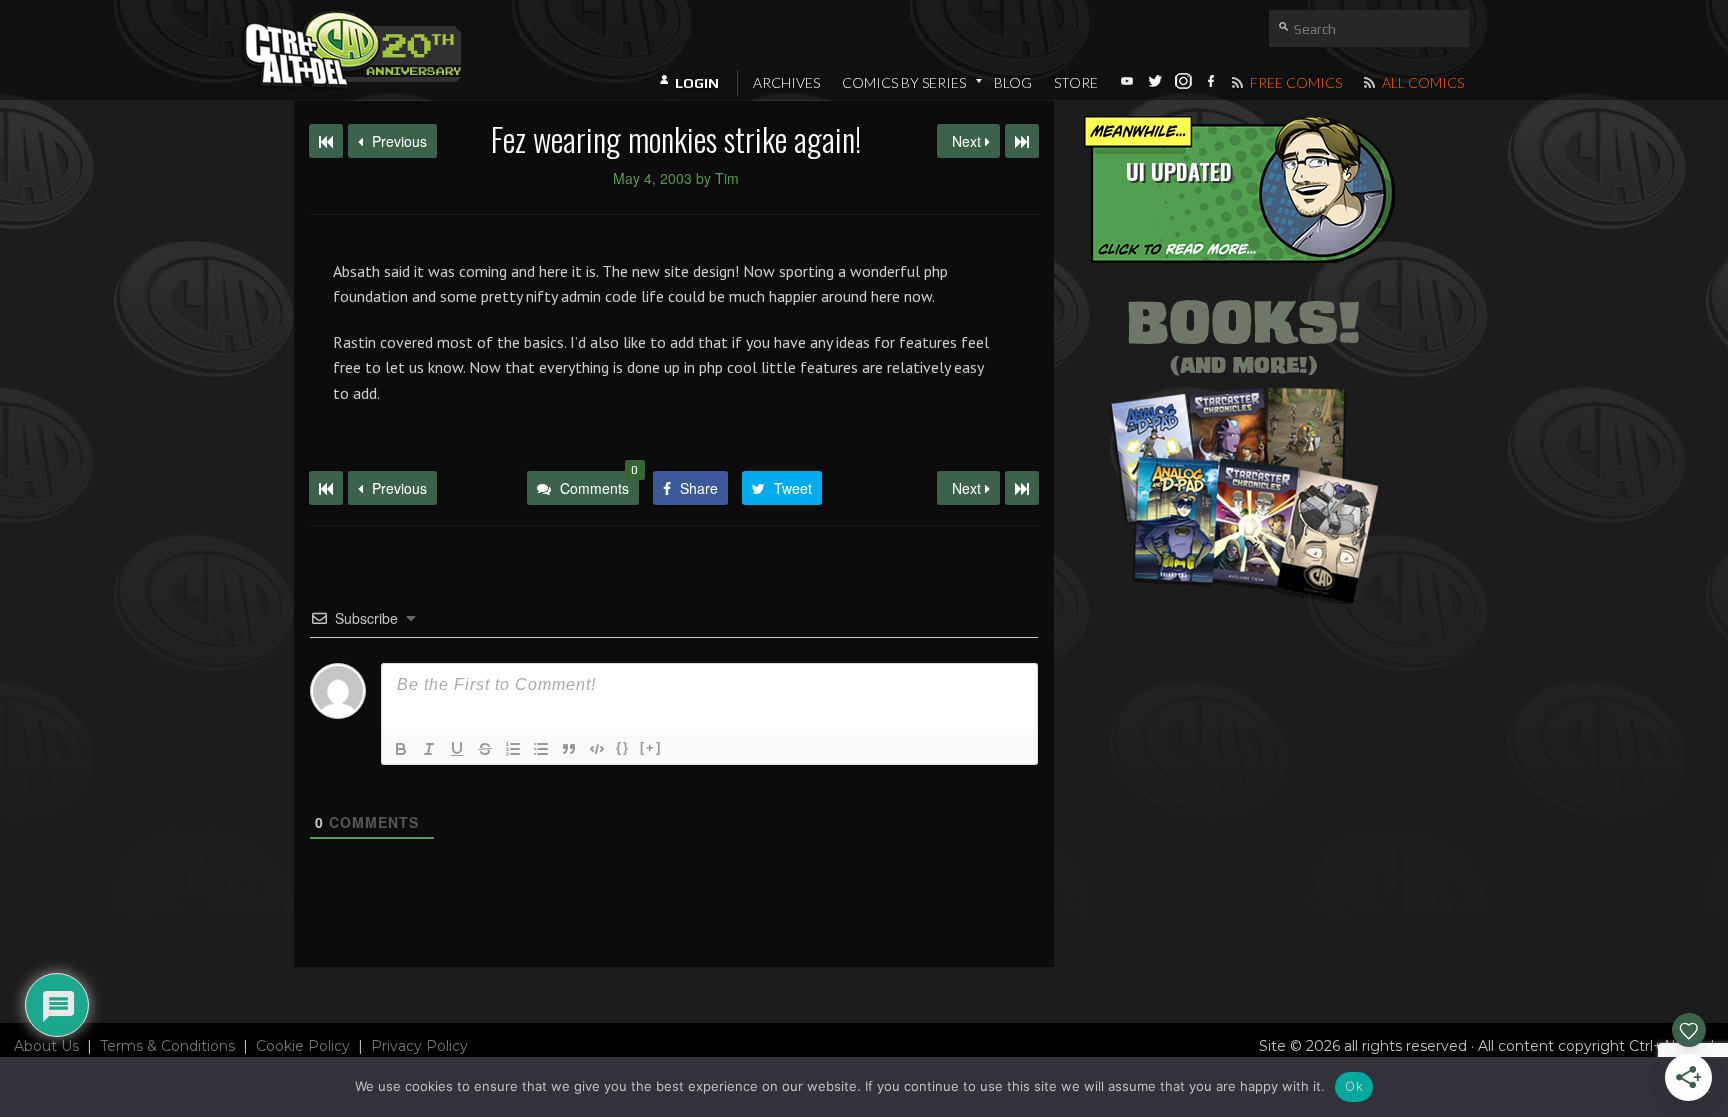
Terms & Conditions (167, 1046)
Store (1076, 82)
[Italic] (429, 749)
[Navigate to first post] (326, 141)
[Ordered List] (513, 749)
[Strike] (485, 749)
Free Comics (1294, 82)
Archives (786, 82)
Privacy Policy (419, 1046)
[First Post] (326, 488)
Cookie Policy (303, 1046)
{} (623, 747)
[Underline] (457, 749)
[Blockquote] (569, 749)
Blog (1013, 82)
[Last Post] (1022, 488)
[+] (651, 747)
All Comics (1421, 82)
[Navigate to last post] (1022, 141)
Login (697, 83)
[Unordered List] (541, 749)
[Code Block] (597, 749)
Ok (1354, 1086)
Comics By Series (904, 82)
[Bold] (401, 749)
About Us (46, 1046)
